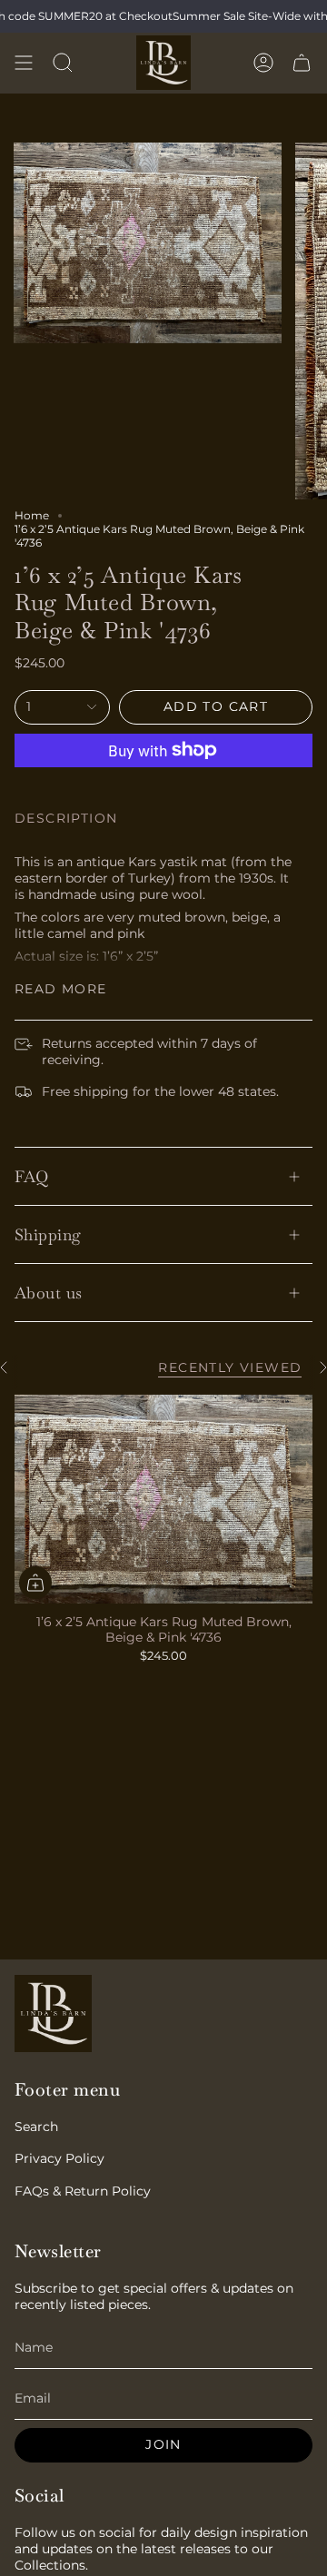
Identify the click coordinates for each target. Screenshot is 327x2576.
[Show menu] (24, 63)
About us (49, 1293)
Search (36, 2127)
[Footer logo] (53, 2013)
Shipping (48, 1234)
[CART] (302, 63)
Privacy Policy (59, 2158)
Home (32, 515)
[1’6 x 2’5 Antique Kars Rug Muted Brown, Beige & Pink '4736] (163, 1499)
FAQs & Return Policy (83, 2191)
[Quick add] (35, 1583)
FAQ (31, 1176)
